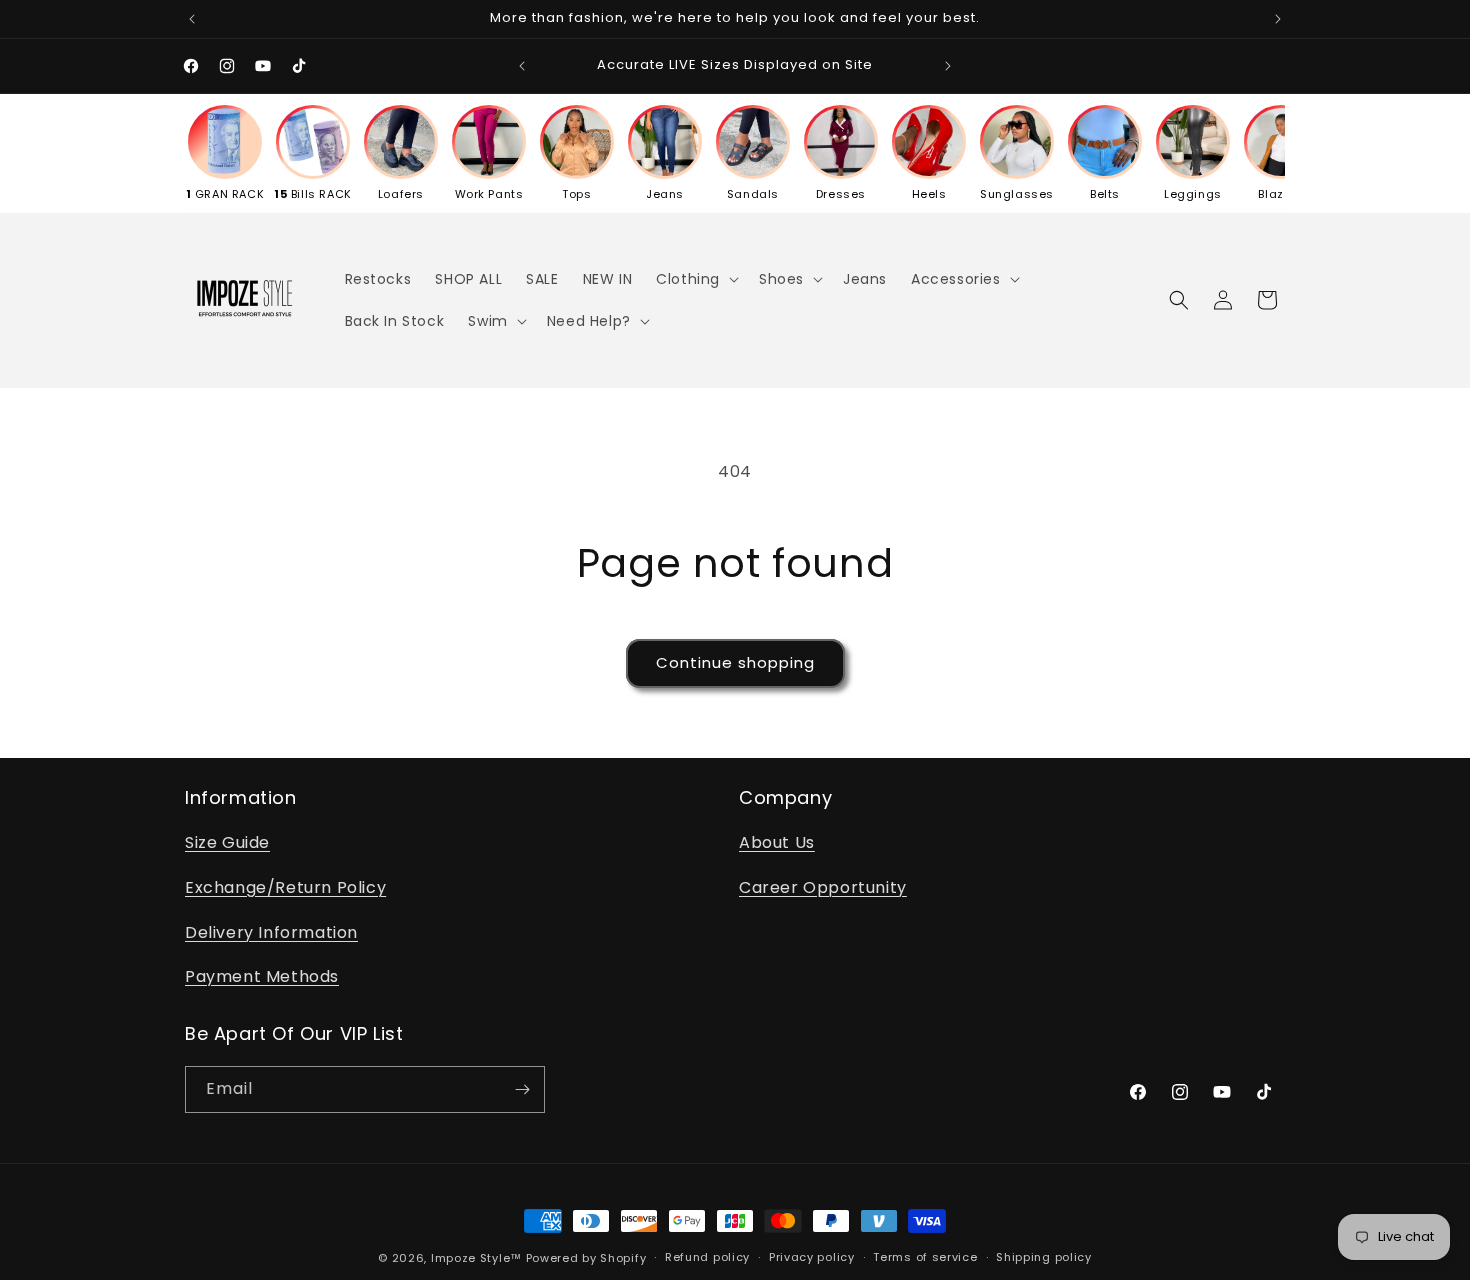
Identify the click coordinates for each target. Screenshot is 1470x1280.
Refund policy (707, 1257)
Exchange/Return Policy (285, 887)
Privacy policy (812, 1257)
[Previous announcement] (192, 19)
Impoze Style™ (476, 1258)
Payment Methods (262, 976)
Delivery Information (271, 932)
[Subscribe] (522, 1089)
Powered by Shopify (586, 1258)
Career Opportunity (823, 887)
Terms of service (925, 1257)
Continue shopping (735, 662)
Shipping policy (1044, 1257)
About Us (777, 842)
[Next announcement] (1278, 19)
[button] (695, 279)
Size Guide (227, 842)
